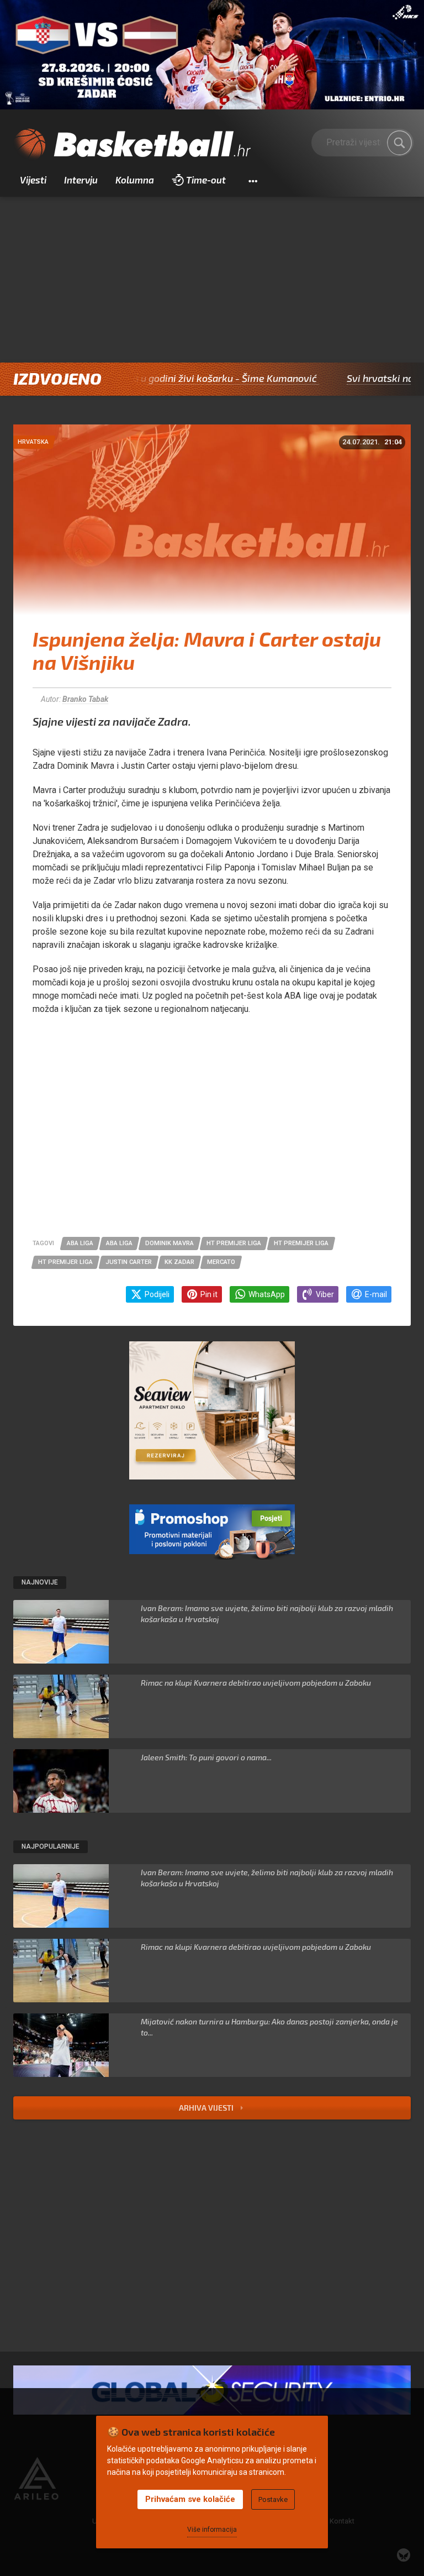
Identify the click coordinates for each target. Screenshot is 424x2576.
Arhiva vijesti (207, 2108)
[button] (253, 180)
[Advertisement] (212, 280)
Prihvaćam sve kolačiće (190, 2499)
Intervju (81, 180)
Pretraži (400, 143)
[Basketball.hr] (132, 145)
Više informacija (212, 2530)
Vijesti (33, 180)
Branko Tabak (85, 699)
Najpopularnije (51, 1846)
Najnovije (40, 1582)
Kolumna (135, 180)
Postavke (273, 2499)
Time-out (206, 180)
